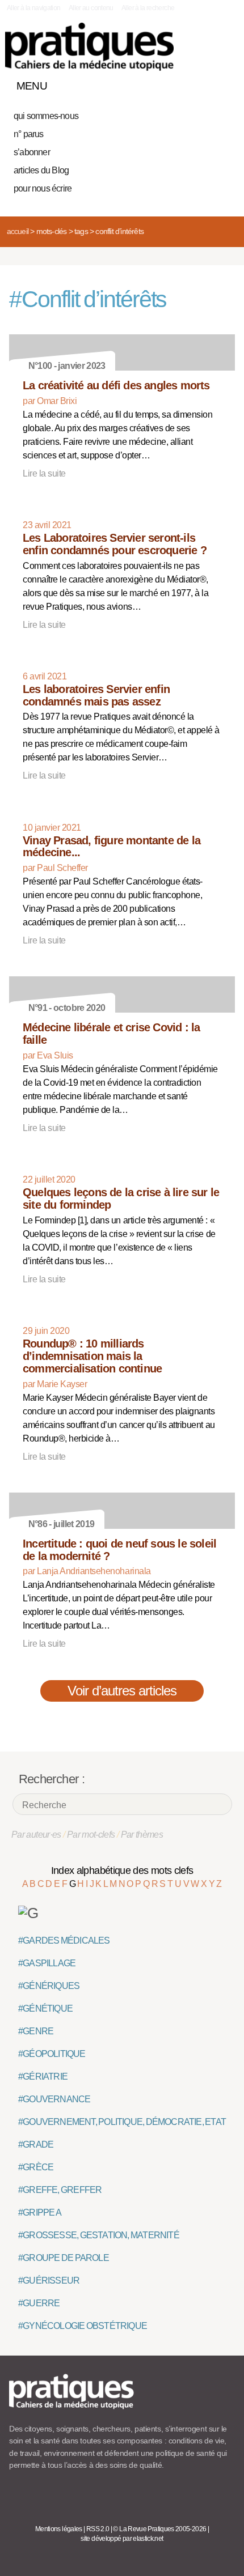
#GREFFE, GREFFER (60, 2190)
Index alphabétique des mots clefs (122, 1871)
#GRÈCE (36, 2167)
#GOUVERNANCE (54, 2099)
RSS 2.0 (98, 2529)
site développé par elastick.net (122, 2539)
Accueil (18, 231)
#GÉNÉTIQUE (45, 2008)
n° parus (29, 134)
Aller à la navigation (34, 8)
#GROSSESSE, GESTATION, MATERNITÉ (99, 2235)
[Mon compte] (203, 83)
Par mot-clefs (91, 1835)
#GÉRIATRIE (43, 2076)
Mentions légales (59, 2529)
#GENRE (36, 2031)
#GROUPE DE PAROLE (64, 2258)
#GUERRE (39, 2303)
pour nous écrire (43, 188)
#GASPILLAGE (47, 1963)
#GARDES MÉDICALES (64, 1940)
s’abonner (32, 152)
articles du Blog (41, 170)
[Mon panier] (184, 83)
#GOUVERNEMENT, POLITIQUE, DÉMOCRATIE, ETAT (122, 2122)
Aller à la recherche (148, 8)
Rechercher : (52, 1779)
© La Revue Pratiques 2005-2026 (159, 2529)
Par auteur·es (36, 1835)
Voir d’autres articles (122, 1691)
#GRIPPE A (40, 2212)
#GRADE (36, 2144)
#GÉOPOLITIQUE (52, 2054)
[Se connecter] (223, 83)
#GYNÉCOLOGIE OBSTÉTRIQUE (83, 2326)
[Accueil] (89, 47)
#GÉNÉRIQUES (49, 1986)
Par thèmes (142, 1835)
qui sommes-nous (46, 116)
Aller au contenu (91, 8)
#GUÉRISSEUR (49, 2280)
